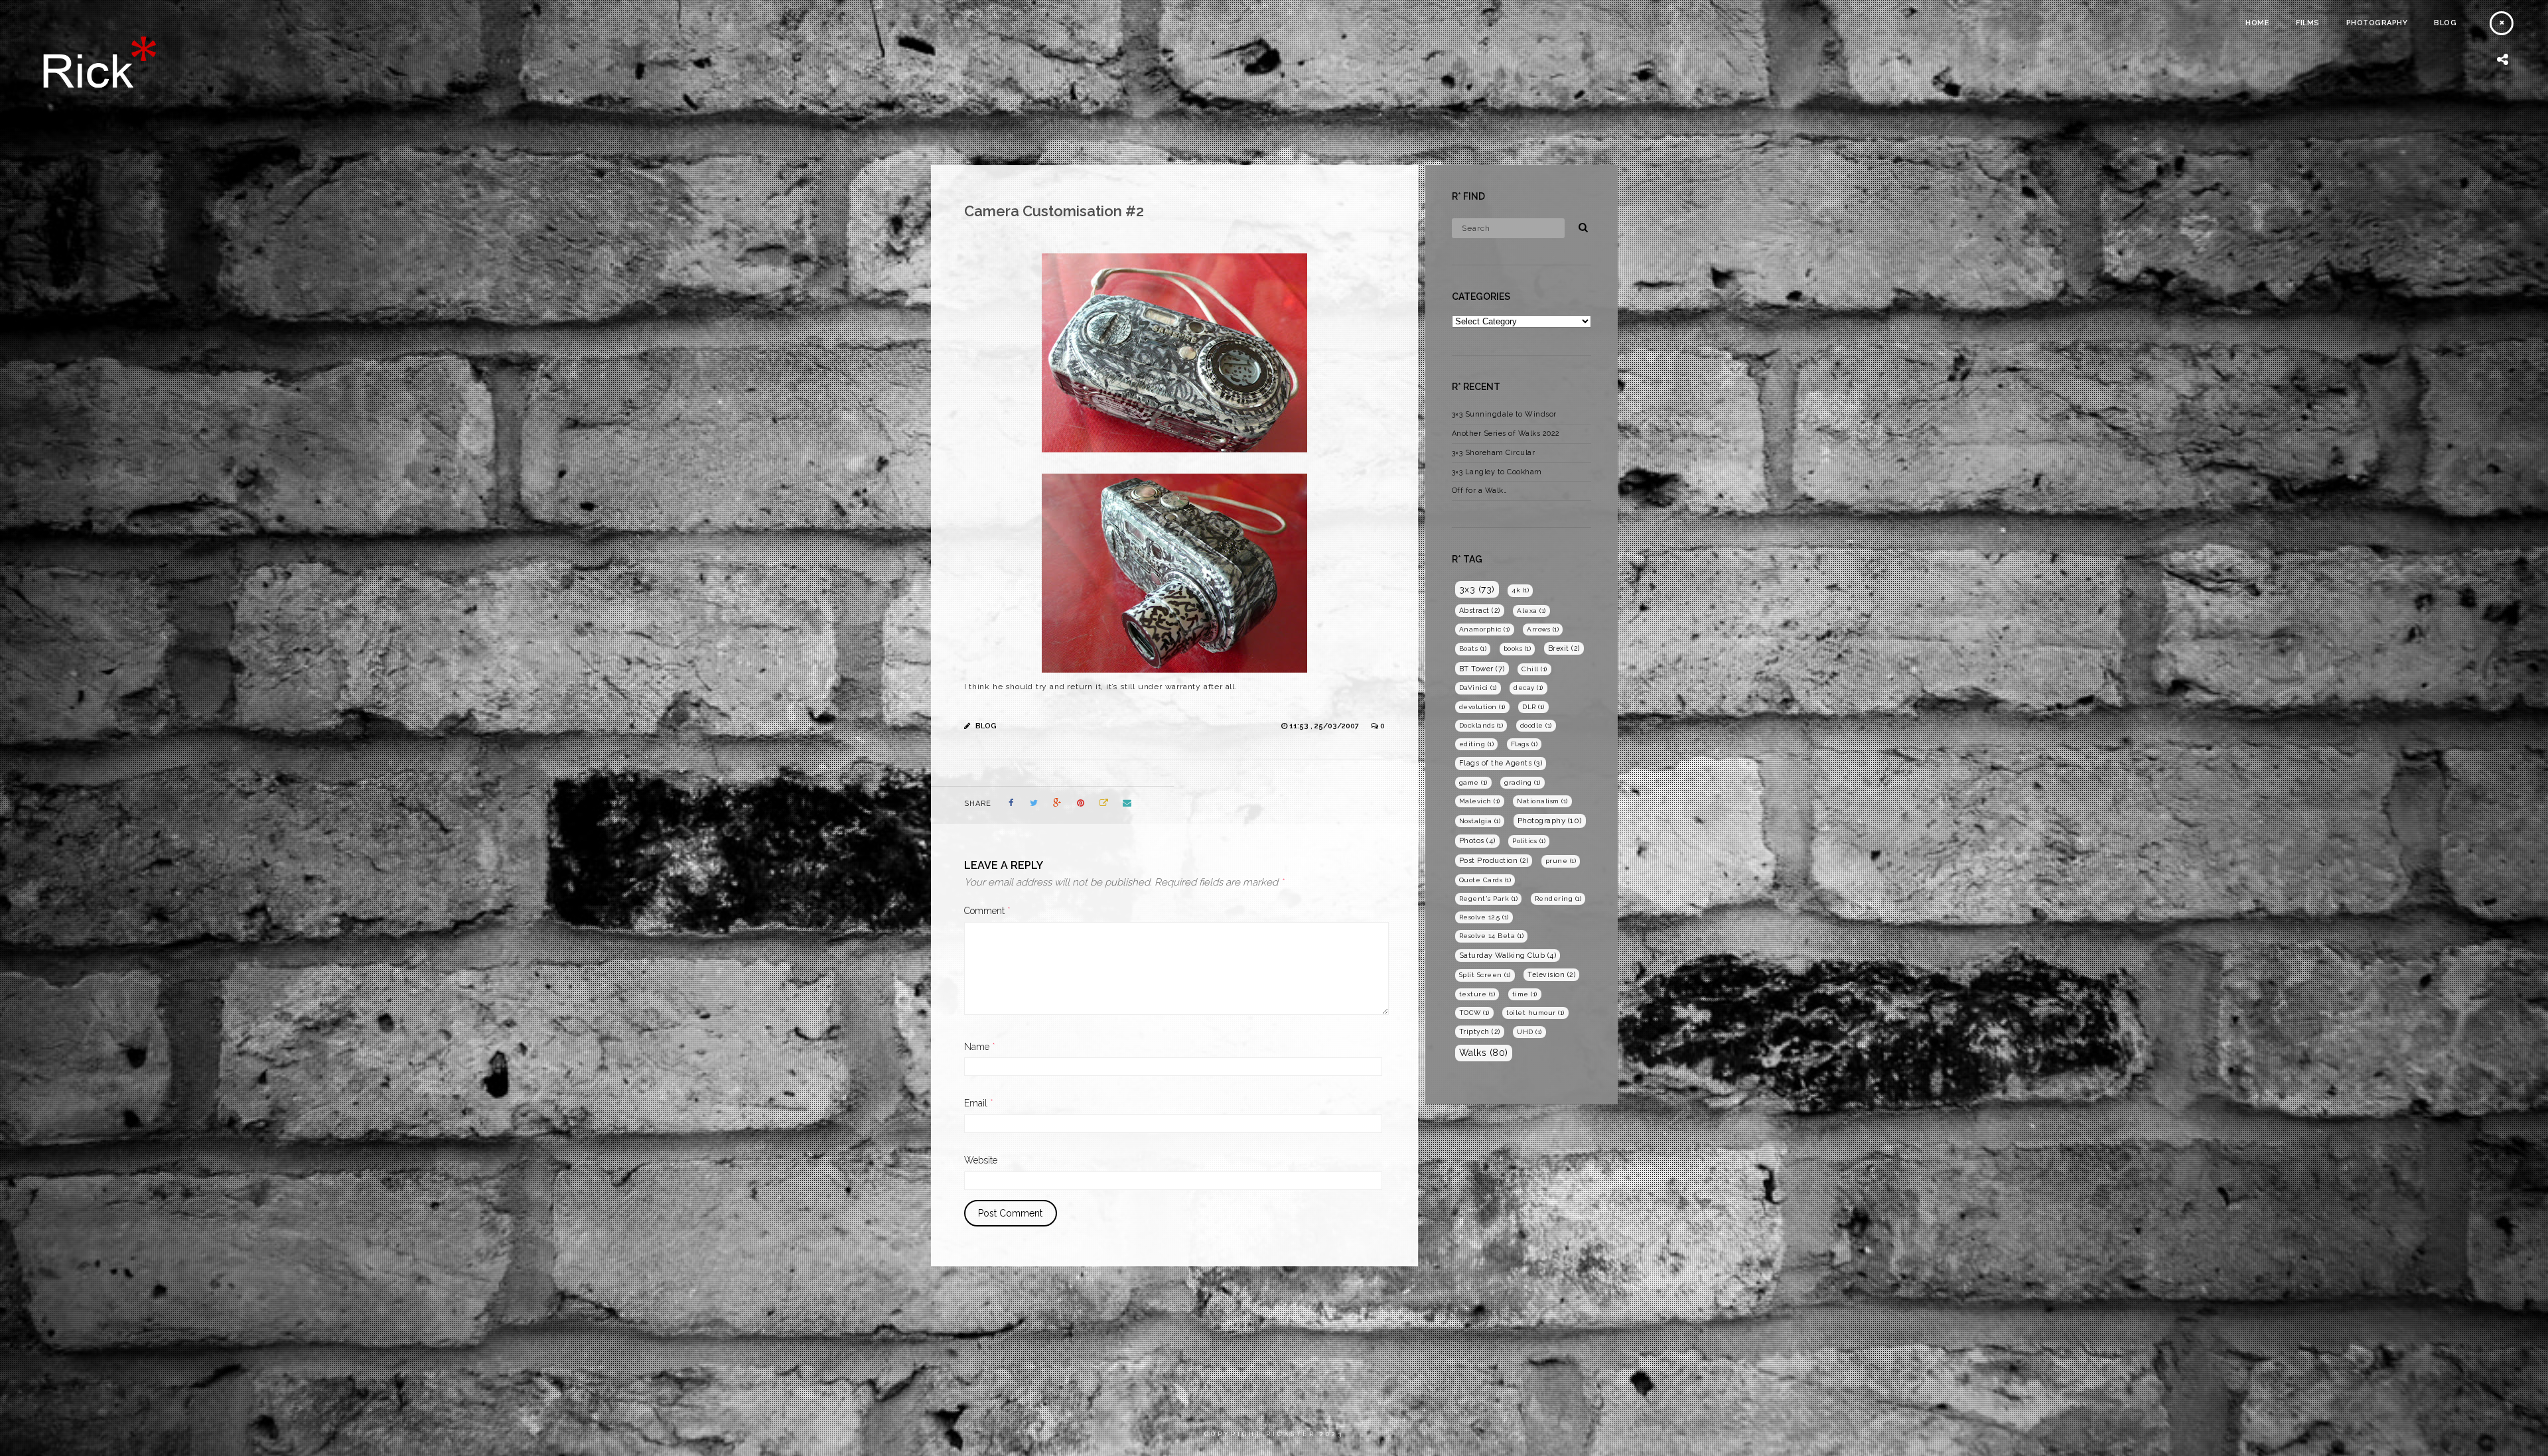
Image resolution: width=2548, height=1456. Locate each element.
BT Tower (1482, 669)
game (1473, 782)
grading (1522, 782)
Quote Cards (1485, 880)
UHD (1529, 1032)
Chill (1534, 669)
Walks (1484, 1053)
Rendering (1558, 898)
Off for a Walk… (1480, 491)
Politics (1529, 841)
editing (1477, 744)
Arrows (1543, 629)
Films (2308, 23)
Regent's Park (1489, 898)
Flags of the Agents (1501, 763)
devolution (1482, 707)
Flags (1524, 744)
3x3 (1477, 589)
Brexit (1564, 648)
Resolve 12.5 (1484, 917)
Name (980, 1047)
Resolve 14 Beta (1492, 936)
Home (2257, 23)
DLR (1533, 707)
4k (1520, 590)
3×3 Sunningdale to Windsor (1504, 414)
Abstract (1480, 610)
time (1525, 994)
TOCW (1474, 1013)
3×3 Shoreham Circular (1494, 453)
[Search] (1579, 226)
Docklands (1481, 725)
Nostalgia (1480, 821)
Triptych (1480, 1031)
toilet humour (1535, 1013)
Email (979, 1103)
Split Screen (1485, 975)
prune (1561, 861)
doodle (1536, 725)
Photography (2377, 23)
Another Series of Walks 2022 (1506, 433)
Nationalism (1542, 801)
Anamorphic (1485, 629)
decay (1528, 688)
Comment (987, 911)
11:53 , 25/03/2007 (1325, 726)
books (1518, 648)
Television (1551, 974)
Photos (1477, 841)
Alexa (1531, 611)
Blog (2445, 23)
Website (981, 1160)
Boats (1473, 648)
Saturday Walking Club (1508, 956)
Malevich (1480, 801)
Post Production (1494, 860)
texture (1477, 994)
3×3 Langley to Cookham (1497, 472)
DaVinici (1478, 688)
